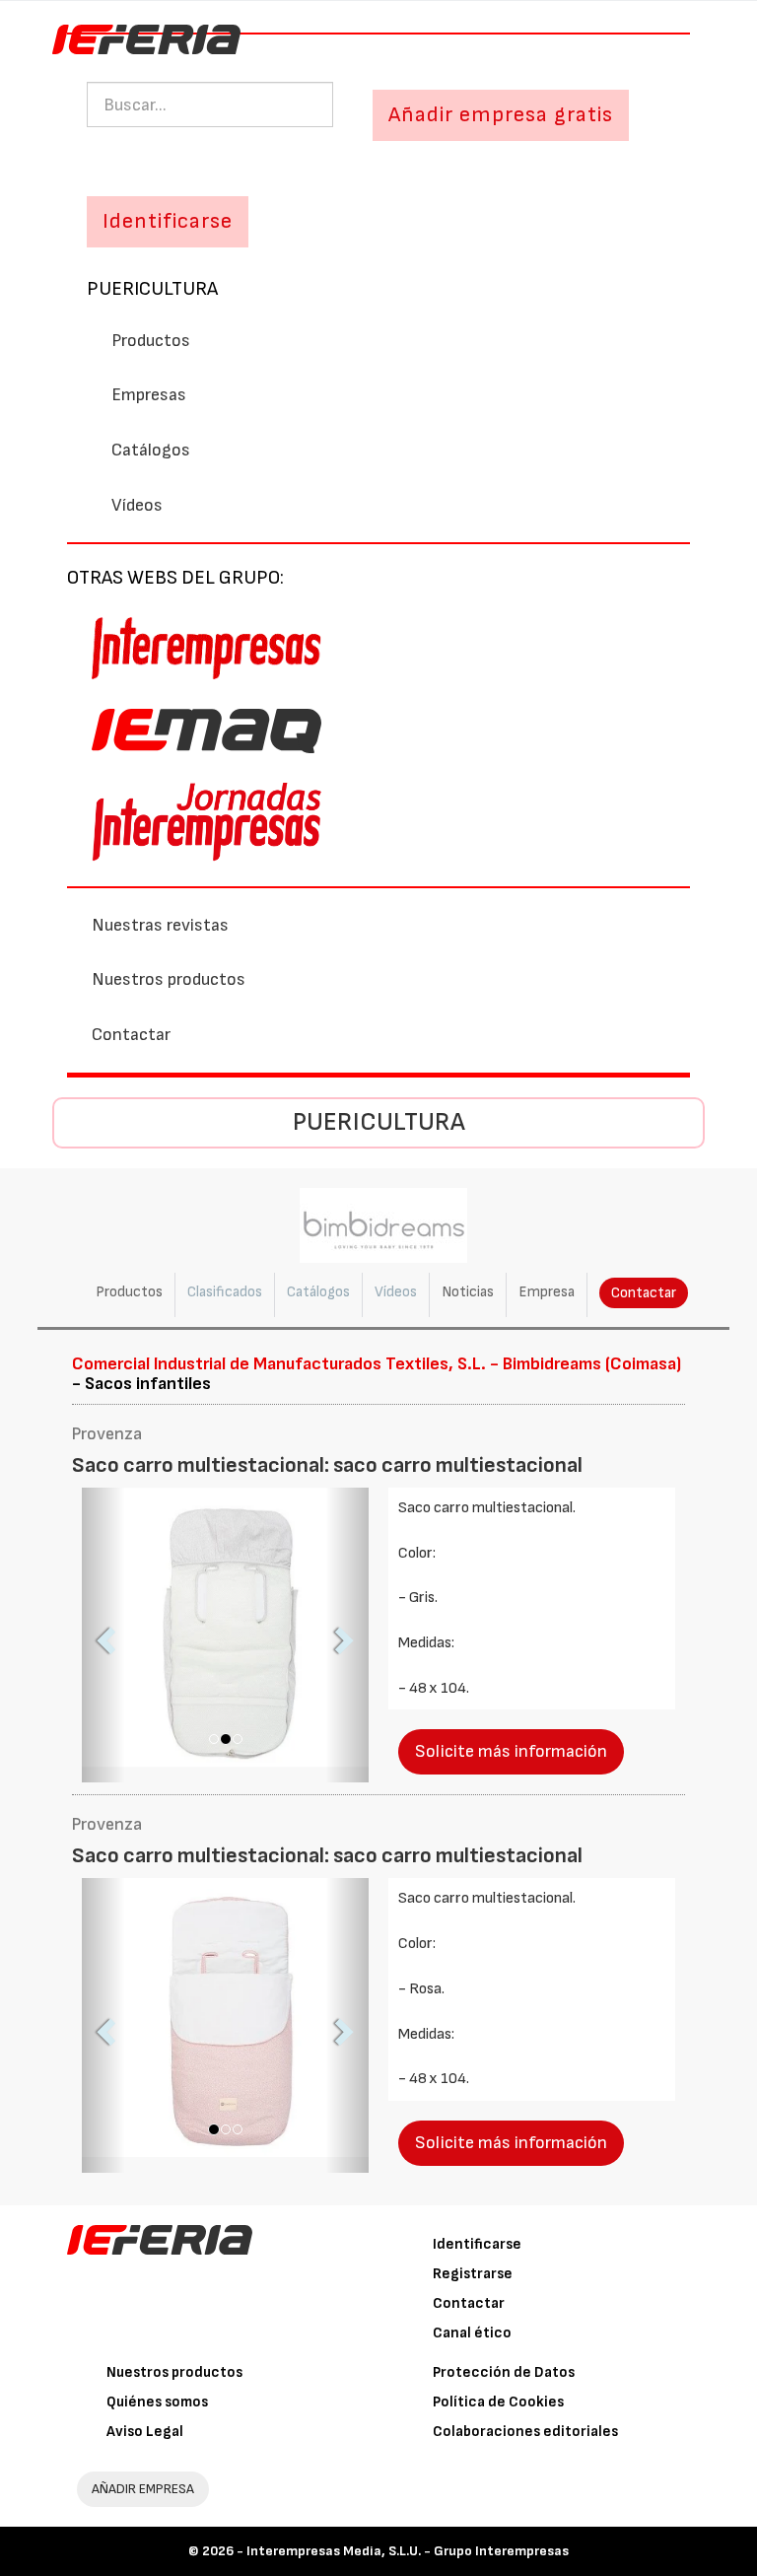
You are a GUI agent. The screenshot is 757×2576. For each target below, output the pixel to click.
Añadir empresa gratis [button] (501, 115)
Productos (151, 341)
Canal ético (472, 2333)
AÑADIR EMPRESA (143, 2489)
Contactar (131, 1035)
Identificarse (477, 2244)
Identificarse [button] (168, 221)
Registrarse (473, 2274)
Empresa (547, 1292)
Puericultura (152, 289)
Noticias (468, 1292)
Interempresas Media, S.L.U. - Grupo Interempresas (408, 2551)
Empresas (149, 395)
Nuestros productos (169, 979)
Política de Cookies (498, 2402)
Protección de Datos (504, 2372)
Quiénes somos (157, 2402)
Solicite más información (511, 1751)
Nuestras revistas (160, 925)
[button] (103, 1635)
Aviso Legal (145, 2432)
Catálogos (151, 450)
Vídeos (137, 505)
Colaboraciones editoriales (525, 2432)
